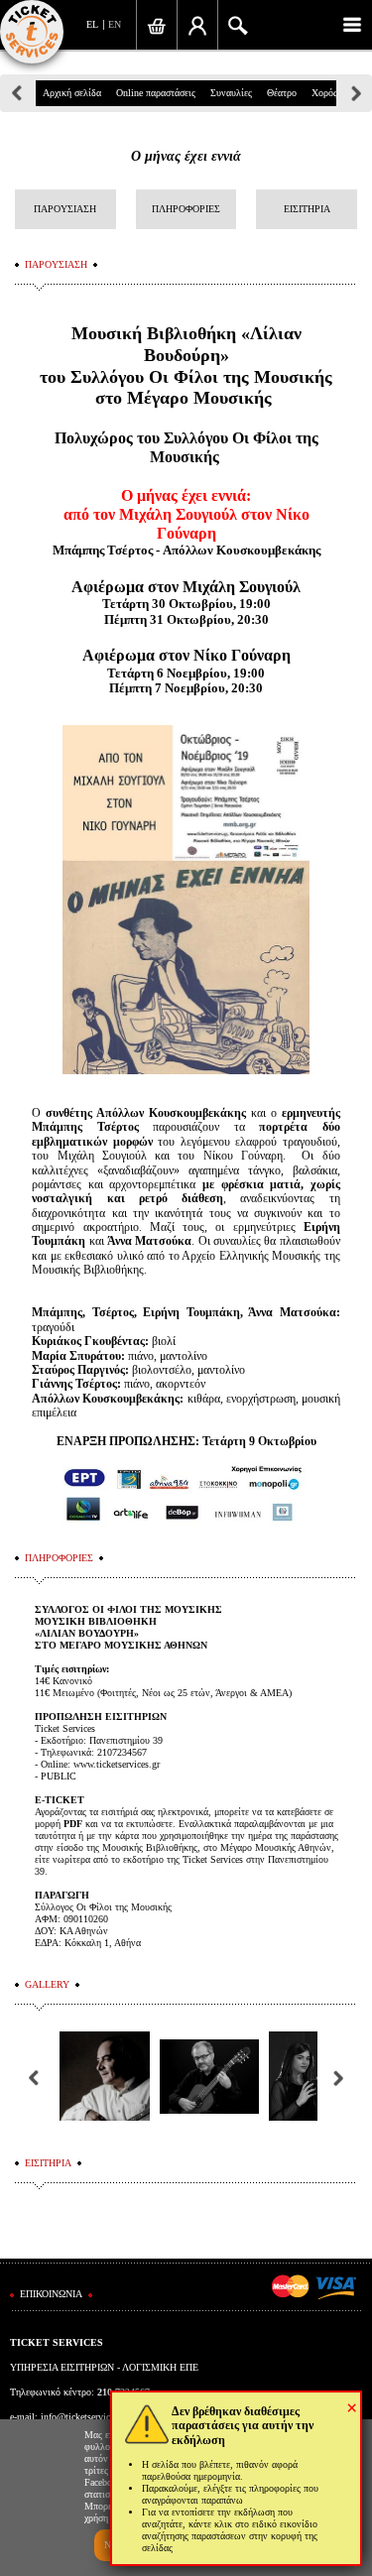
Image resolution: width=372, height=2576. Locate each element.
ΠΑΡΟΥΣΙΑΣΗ (65, 209)
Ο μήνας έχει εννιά (186, 156)
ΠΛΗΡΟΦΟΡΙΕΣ (186, 209)
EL (92, 24)
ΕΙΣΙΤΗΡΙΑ (307, 209)
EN (115, 24)
